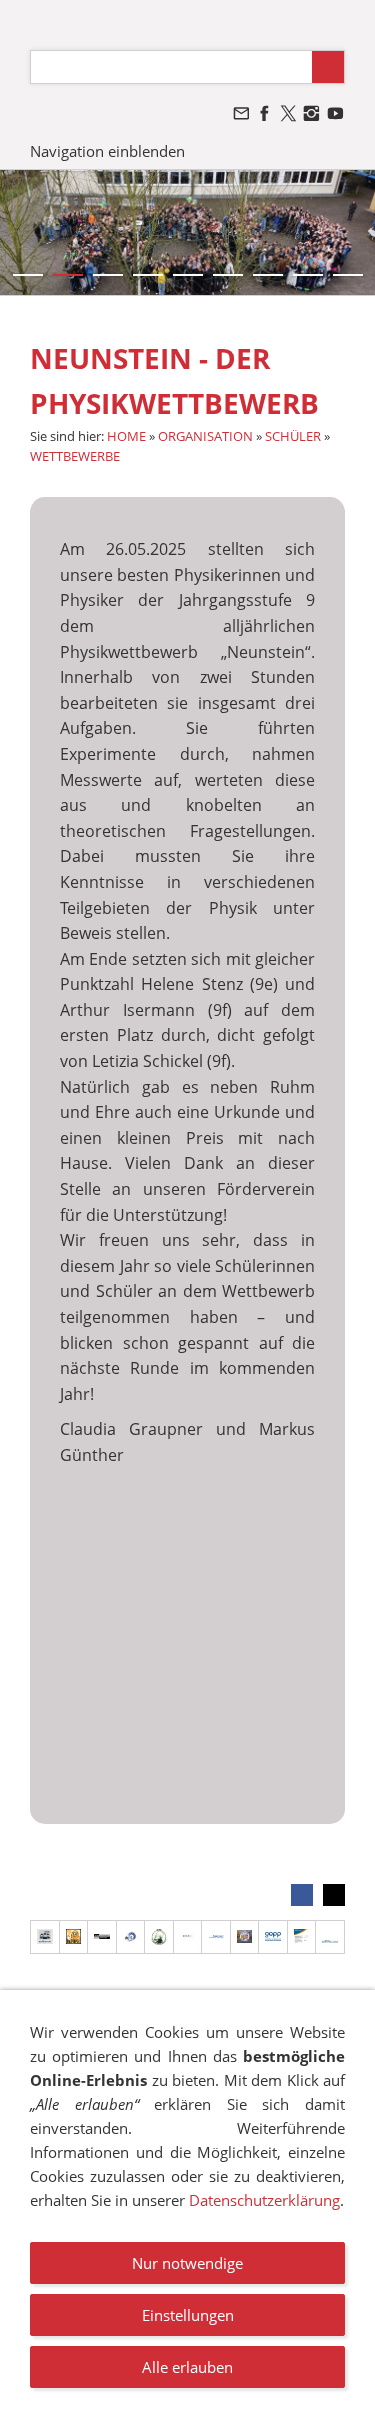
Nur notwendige (187, 2263)
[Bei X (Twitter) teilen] (334, 1895)
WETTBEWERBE (75, 456)
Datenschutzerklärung (264, 2200)
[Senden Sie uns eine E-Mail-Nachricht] (241, 113)
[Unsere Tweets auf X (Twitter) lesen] (288, 113)
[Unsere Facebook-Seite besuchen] (265, 113)
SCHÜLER (293, 436)
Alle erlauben (187, 2367)
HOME (126, 436)
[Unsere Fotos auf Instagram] (312, 113)
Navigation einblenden (107, 151)
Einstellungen (188, 2315)
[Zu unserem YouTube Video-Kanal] (335, 113)
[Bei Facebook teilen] (302, 1895)
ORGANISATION (205, 436)
